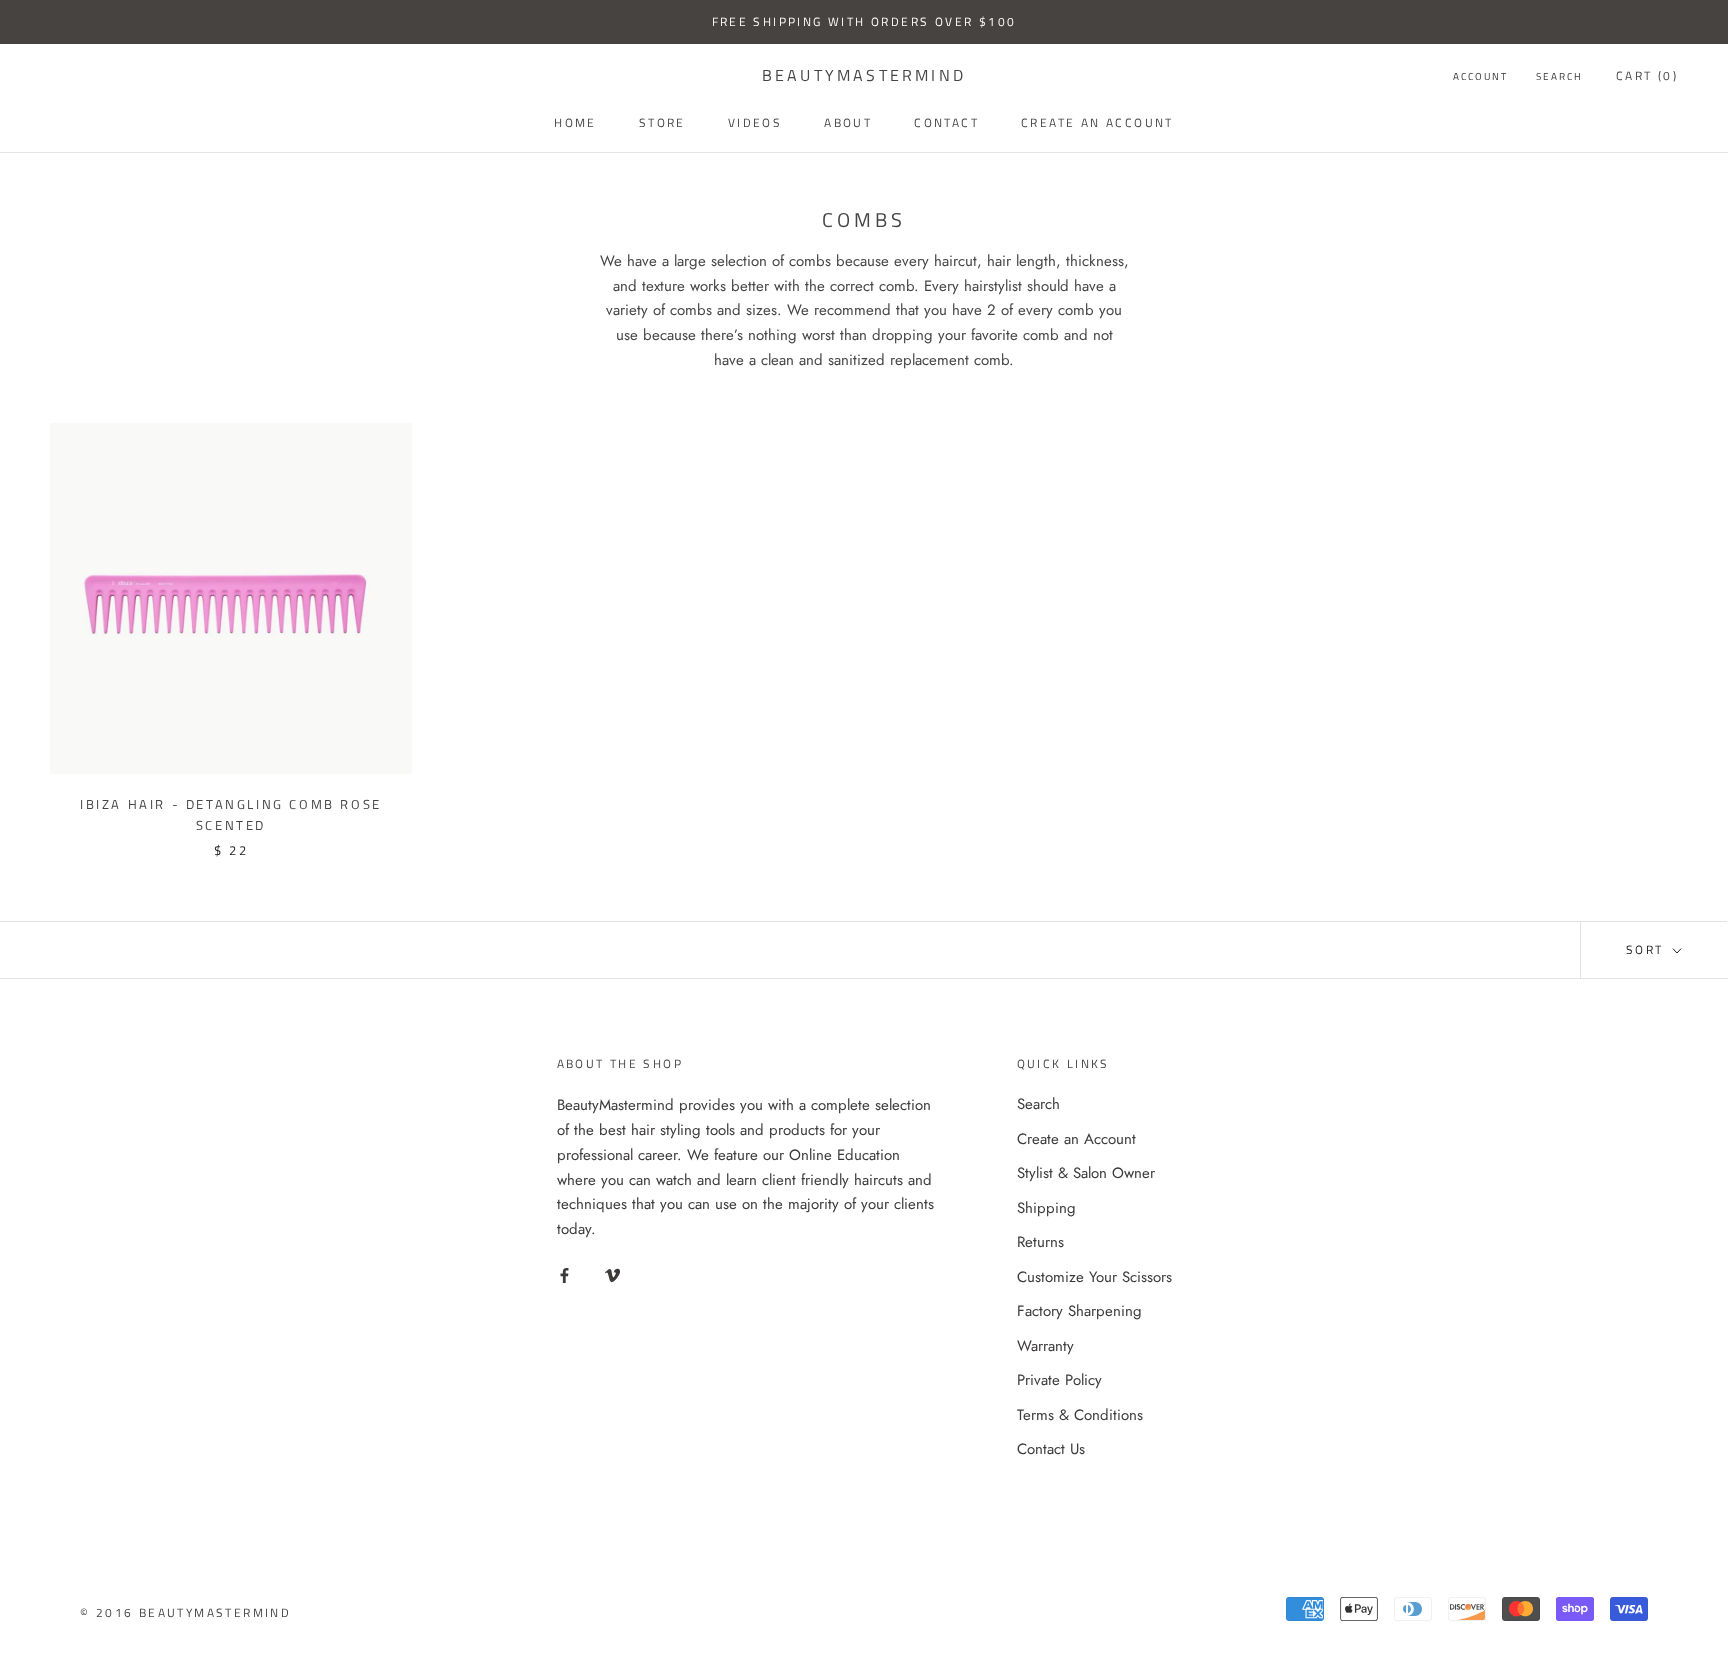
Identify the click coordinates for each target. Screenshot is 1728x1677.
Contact (946, 122)
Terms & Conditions (1080, 1415)
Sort (1647, 949)
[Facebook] (564, 1274)
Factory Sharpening (1079, 1311)
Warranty (1045, 1346)
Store (662, 122)
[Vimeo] (612, 1274)
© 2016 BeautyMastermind (185, 1612)
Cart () (1647, 75)
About (848, 122)
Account (1480, 76)
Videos (755, 122)
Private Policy (1059, 1380)
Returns (1040, 1242)
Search (1559, 76)
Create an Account (1076, 1139)
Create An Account (1097, 122)
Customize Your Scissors (1094, 1277)
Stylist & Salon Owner (1086, 1173)
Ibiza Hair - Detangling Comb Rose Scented (231, 814)
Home (575, 122)
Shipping (1046, 1208)
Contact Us (1051, 1449)
